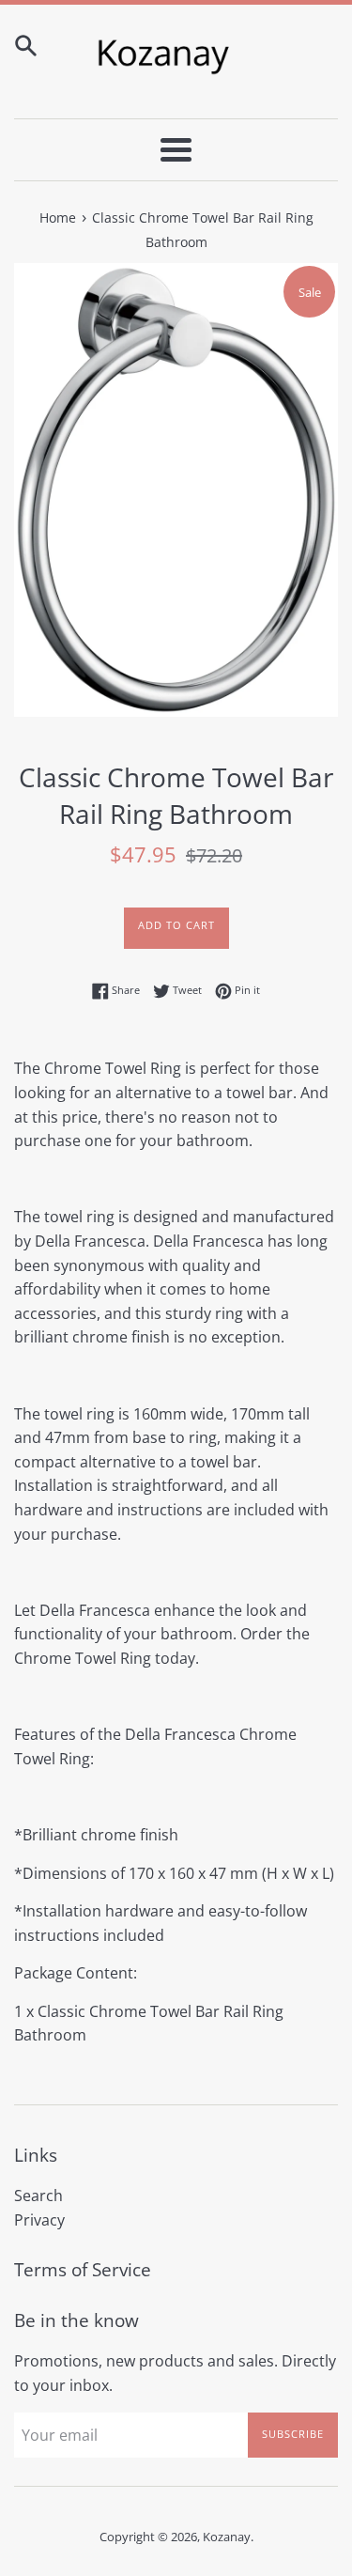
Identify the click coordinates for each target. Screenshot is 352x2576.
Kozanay (227, 2537)
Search (38, 2196)
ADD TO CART (176, 925)
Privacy (39, 2220)
